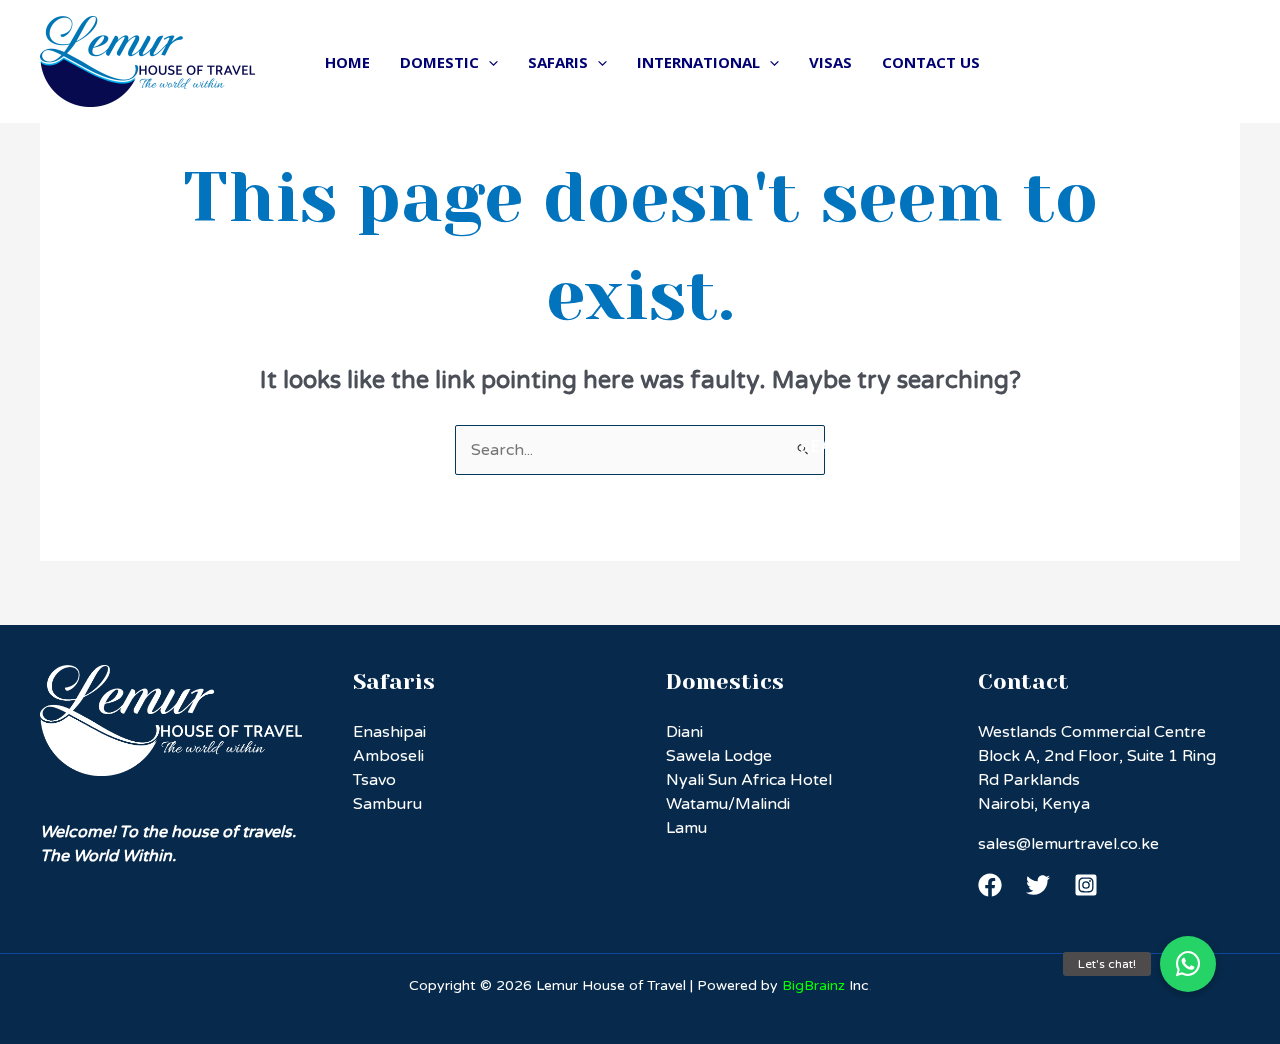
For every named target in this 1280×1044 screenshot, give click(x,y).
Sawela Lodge (719, 756)
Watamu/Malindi (728, 804)
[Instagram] (1086, 885)
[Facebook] (990, 885)
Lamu (686, 828)
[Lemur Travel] (147, 61)
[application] (488, 62)
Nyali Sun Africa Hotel (749, 780)
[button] (1188, 964)
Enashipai (389, 732)
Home (347, 62)
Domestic (439, 62)
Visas (830, 62)
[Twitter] (1038, 885)
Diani (684, 732)
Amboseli (388, 756)
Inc (825, 985)
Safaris (558, 62)
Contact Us (931, 62)
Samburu (387, 804)
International (698, 62)
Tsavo (374, 780)
